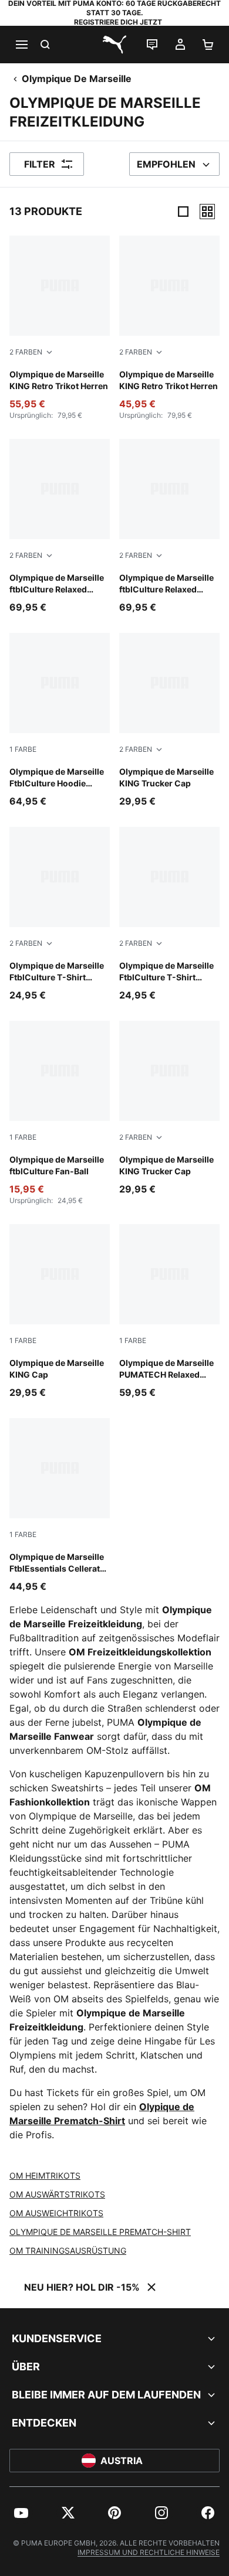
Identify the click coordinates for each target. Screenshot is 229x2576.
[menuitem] (21, 2513)
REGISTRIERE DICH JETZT (118, 22)
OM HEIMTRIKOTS (45, 2175)
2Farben (26, 352)
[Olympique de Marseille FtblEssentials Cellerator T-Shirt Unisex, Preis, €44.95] (60, 1506)
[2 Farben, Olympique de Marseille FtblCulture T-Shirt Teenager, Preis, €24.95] (60, 914)
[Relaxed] (207, 212)
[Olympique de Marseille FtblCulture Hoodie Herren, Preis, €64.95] (60, 720)
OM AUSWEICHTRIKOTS (56, 2213)
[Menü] (21, 45)
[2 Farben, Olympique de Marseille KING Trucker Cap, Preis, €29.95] (169, 720)
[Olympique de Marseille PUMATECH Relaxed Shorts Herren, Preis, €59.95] (169, 1312)
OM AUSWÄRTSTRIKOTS (57, 2194)
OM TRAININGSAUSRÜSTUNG (68, 2250)
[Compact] (183, 212)
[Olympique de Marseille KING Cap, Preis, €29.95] (60, 1312)
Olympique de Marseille (77, 79)
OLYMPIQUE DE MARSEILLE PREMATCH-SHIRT (100, 2232)
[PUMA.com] (114, 45)
